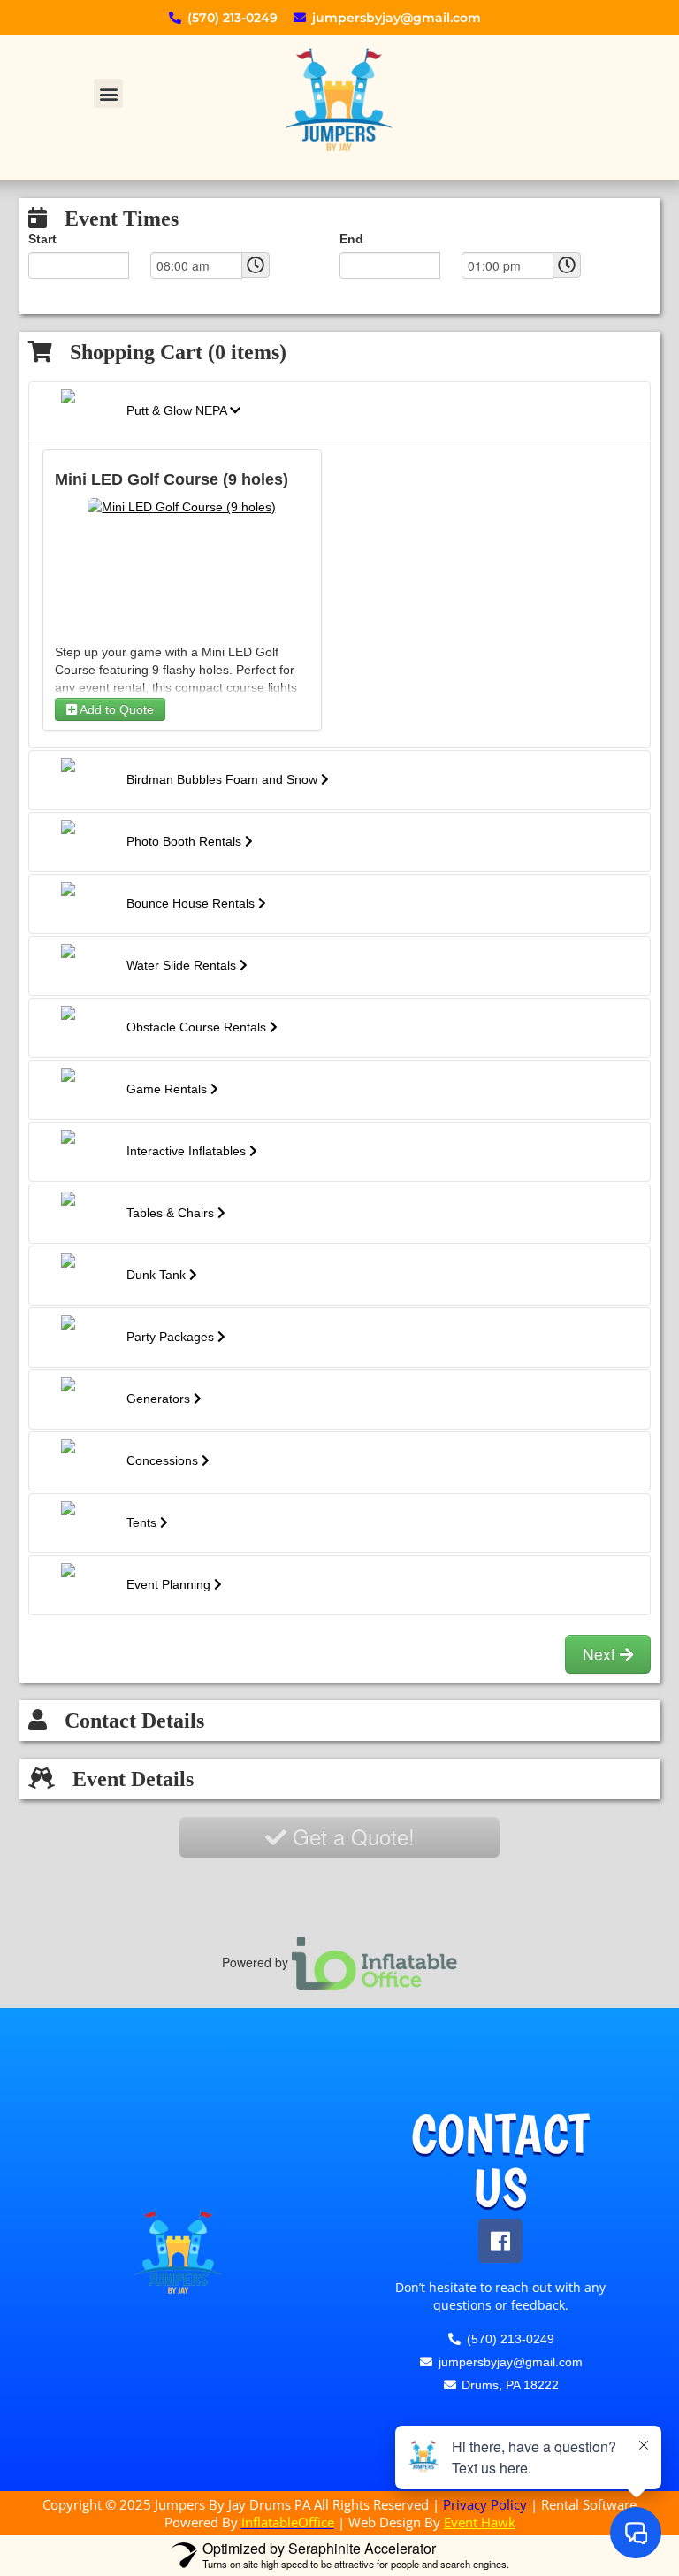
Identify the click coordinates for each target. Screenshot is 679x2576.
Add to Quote (114, 709)
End (350, 239)
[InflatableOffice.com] (375, 1962)
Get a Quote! (351, 1836)
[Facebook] (500, 2241)
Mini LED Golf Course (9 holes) (163, 479)
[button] (108, 93)
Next (601, 1654)
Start (42, 239)
